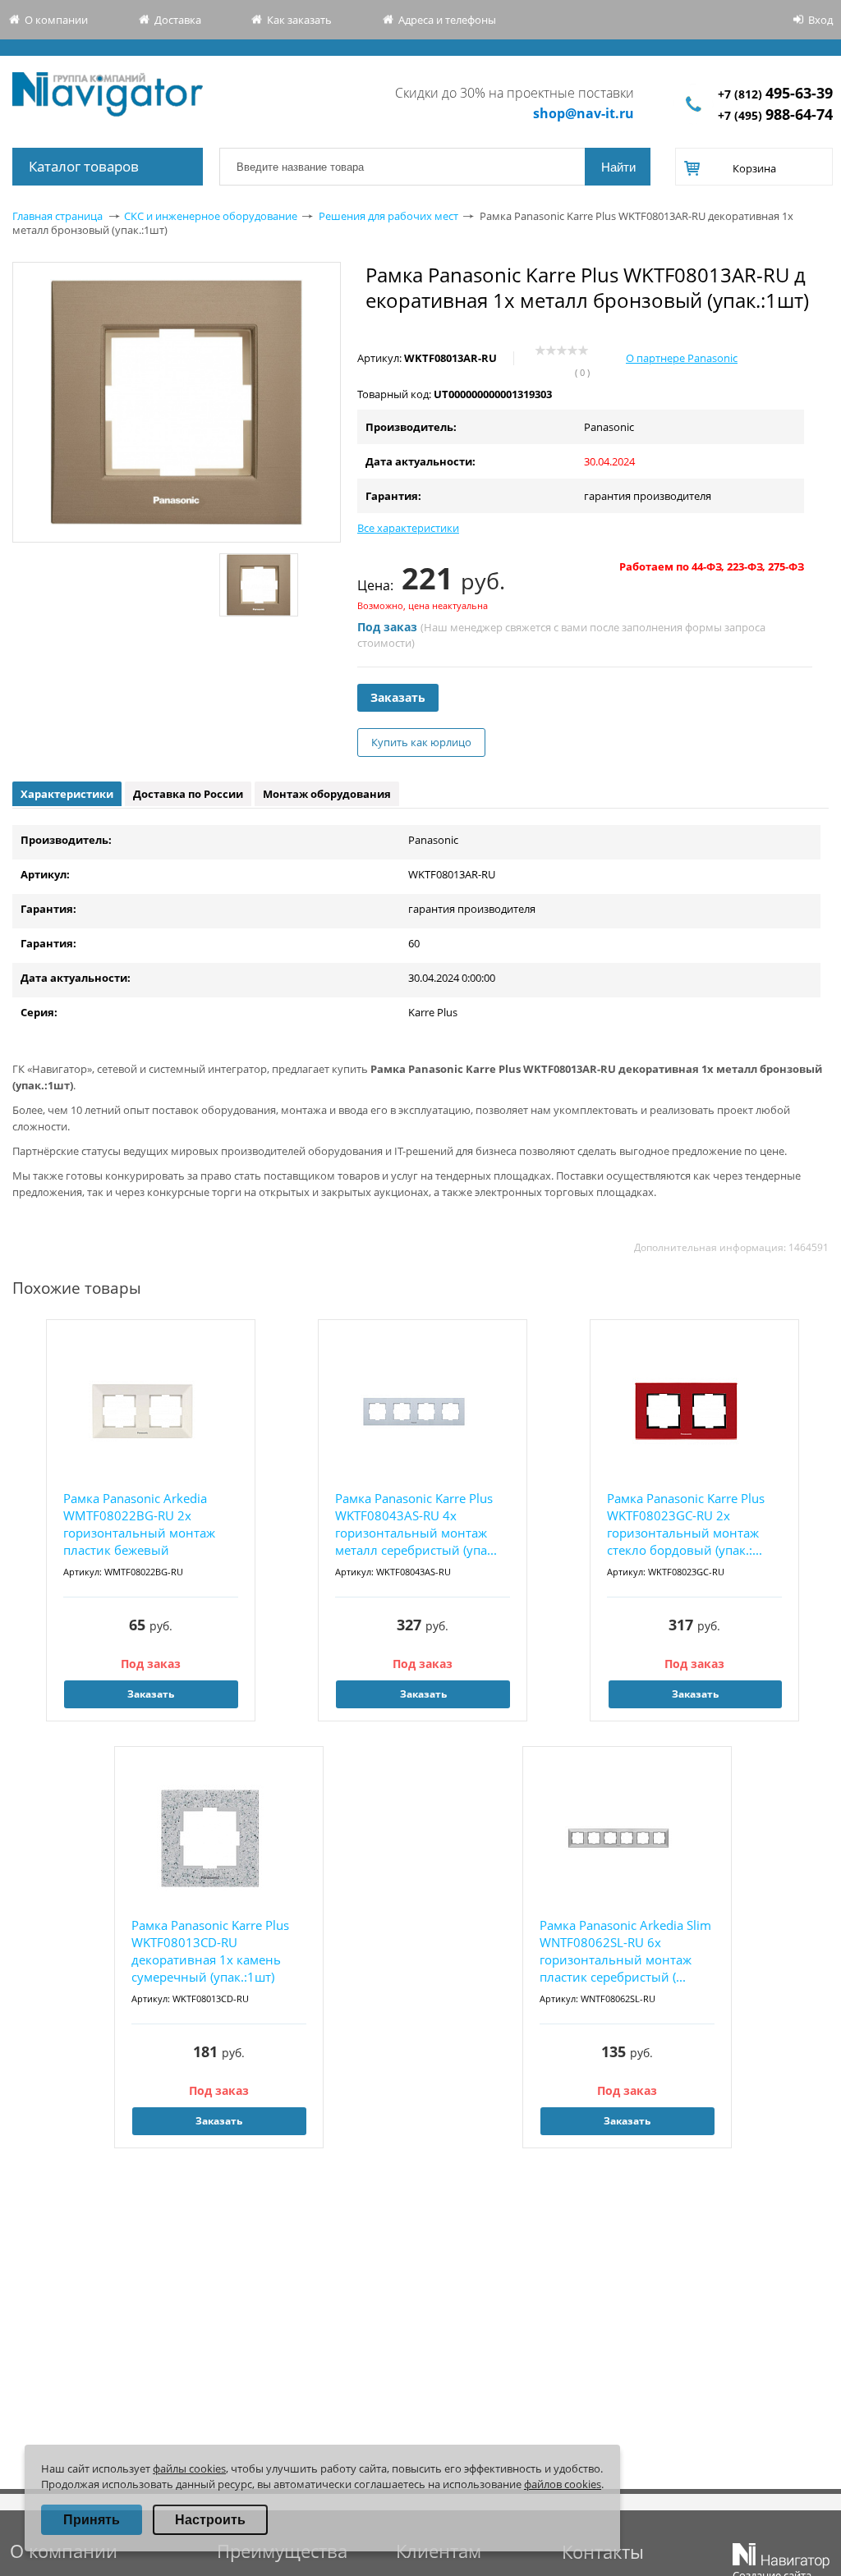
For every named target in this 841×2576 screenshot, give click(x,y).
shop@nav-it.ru (584, 113)
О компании (56, 20)
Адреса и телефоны (447, 20)
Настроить (210, 2520)
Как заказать (299, 20)
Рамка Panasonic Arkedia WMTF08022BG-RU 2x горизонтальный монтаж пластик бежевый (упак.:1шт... (139, 1525)
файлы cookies (189, 2468)
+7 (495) (775, 115)
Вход (820, 20)
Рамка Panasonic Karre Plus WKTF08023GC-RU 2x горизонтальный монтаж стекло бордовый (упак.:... (686, 1524)
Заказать (398, 697)
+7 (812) (775, 94)
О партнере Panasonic (682, 358)
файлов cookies (563, 2484)
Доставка (178, 20)
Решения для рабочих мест (388, 216)
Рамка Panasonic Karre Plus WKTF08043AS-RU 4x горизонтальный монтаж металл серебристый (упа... (416, 1524)
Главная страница (57, 216)
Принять (92, 2520)
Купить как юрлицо (421, 742)
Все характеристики (408, 528)
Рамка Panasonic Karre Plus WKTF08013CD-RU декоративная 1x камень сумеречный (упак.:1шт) (210, 1951)
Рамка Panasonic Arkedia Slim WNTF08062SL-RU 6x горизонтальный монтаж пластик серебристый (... (625, 1951)
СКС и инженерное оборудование (211, 216)
